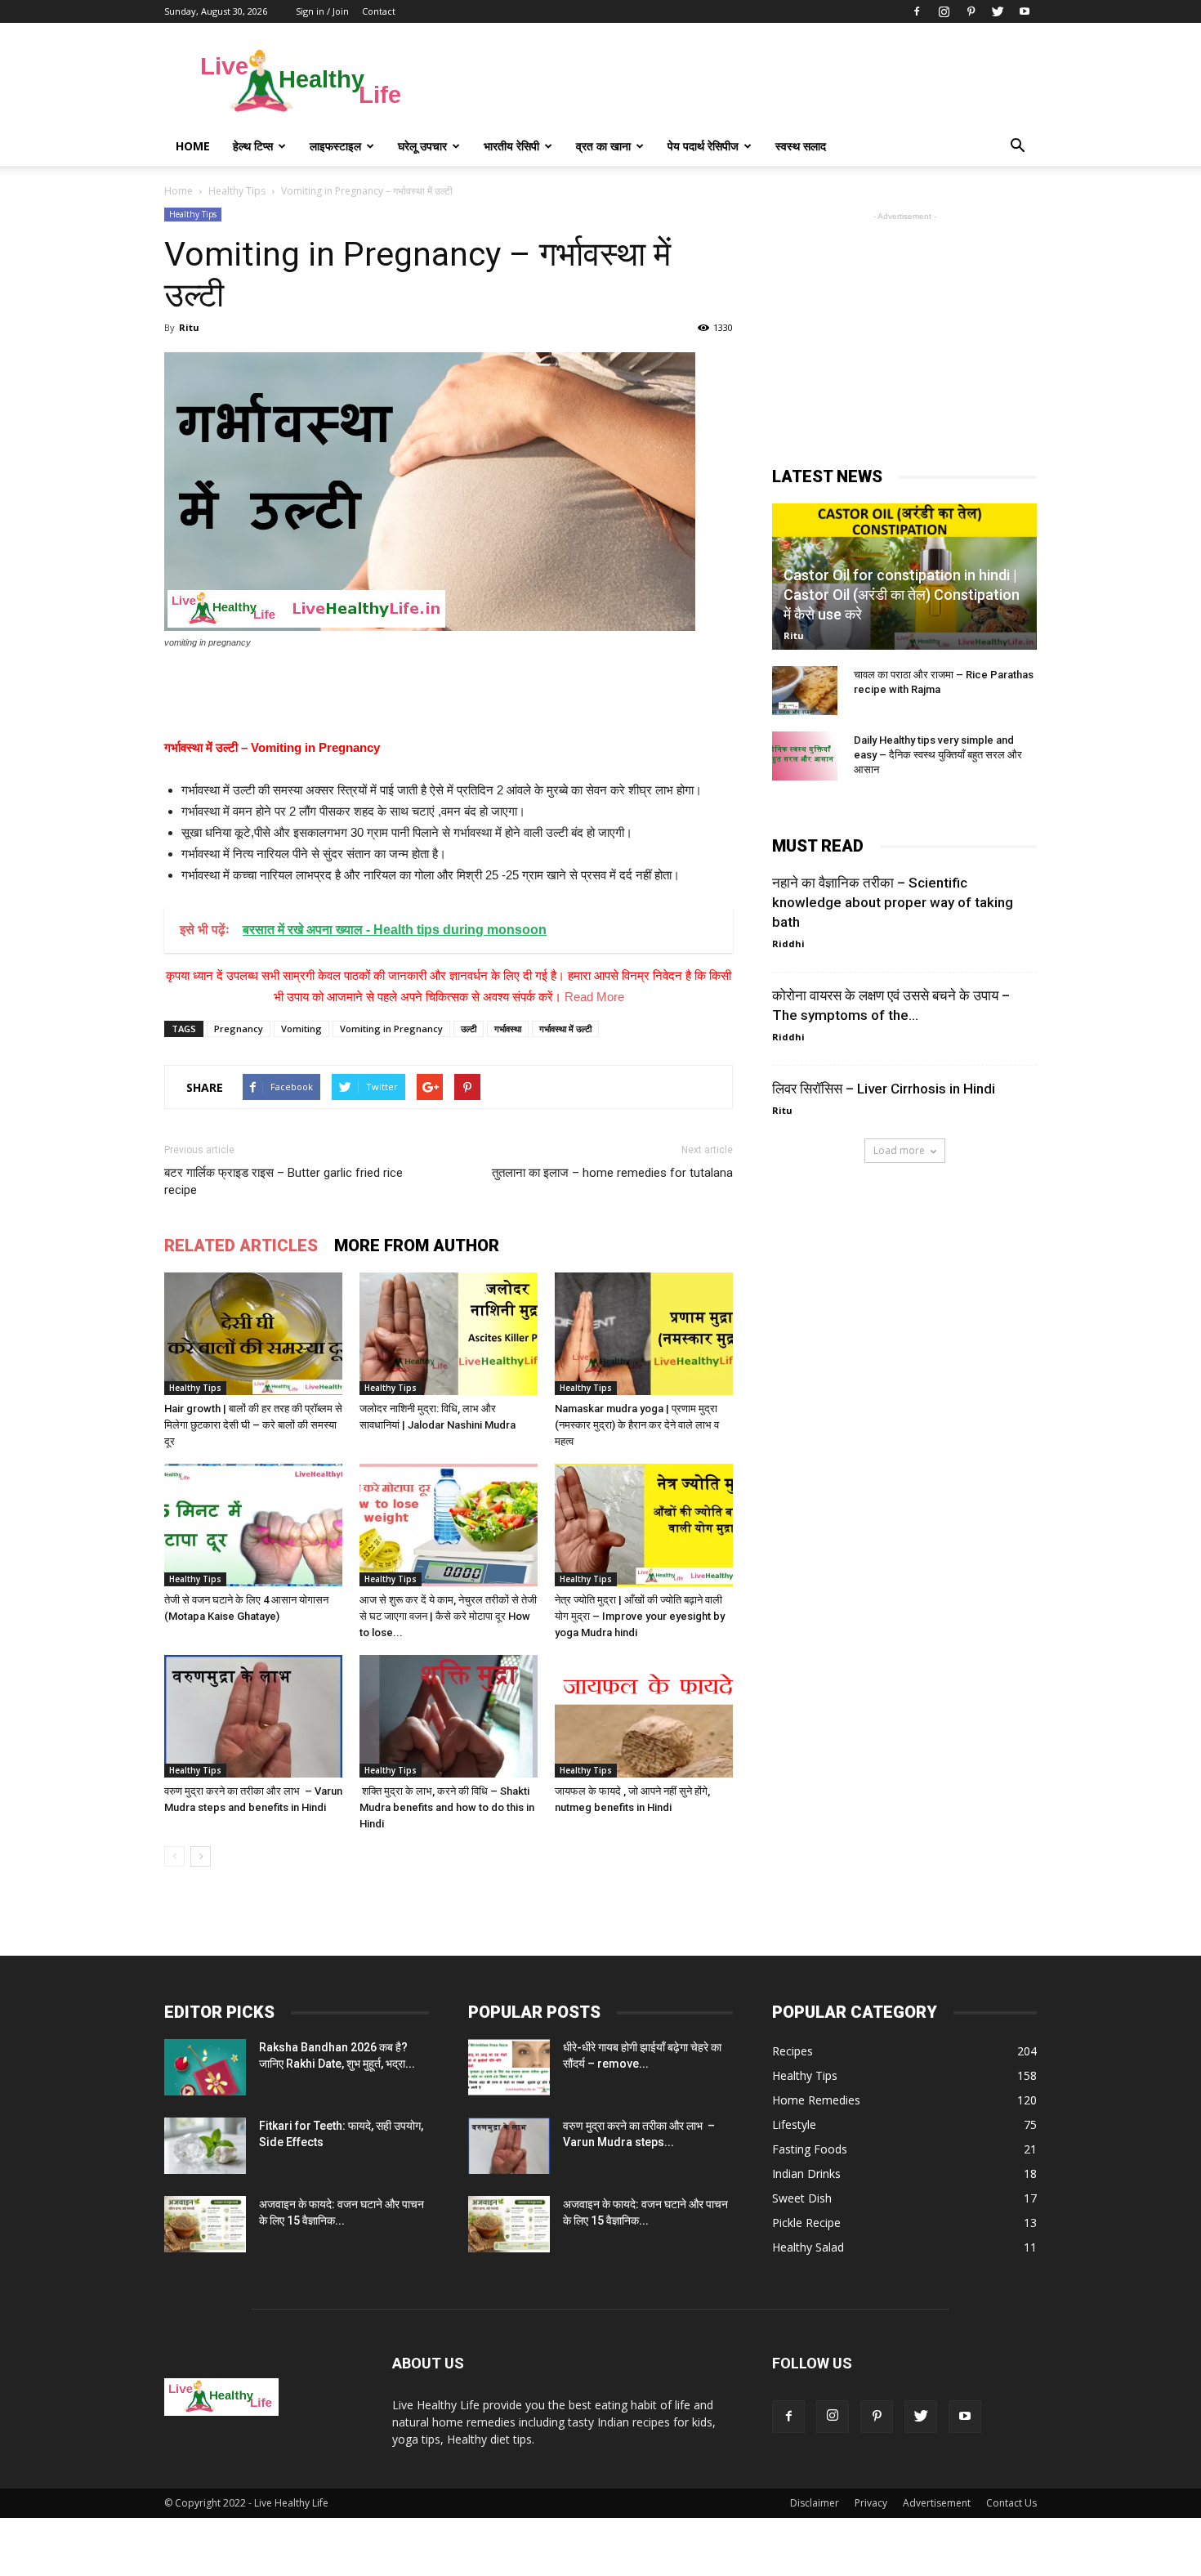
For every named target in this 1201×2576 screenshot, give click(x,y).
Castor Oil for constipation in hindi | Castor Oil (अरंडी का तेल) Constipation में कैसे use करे (902, 595)
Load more (899, 1150)
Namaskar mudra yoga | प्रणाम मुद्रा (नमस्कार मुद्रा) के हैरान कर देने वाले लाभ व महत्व (637, 1425)
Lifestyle (794, 2124)
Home (193, 146)
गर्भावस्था (508, 1029)
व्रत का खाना (603, 146)
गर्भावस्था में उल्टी (565, 1029)
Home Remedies (816, 2100)
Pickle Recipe (806, 2223)
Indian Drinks (806, 2173)
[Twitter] (998, 11)
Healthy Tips (193, 214)
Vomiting (301, 1029)
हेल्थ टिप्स (253, 146)
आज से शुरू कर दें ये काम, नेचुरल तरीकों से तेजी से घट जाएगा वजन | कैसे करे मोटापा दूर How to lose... (448, 1616)
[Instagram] (944, 11)
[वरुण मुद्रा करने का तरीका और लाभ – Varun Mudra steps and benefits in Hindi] (253, 1716)
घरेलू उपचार (422, 146)
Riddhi (788, 944)
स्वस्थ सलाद (801, 146)
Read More (594, 997)
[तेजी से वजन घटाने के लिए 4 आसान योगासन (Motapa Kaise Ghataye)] (253, 1525)
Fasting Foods (810, 2149)
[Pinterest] (971, 11)
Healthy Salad (808, 2247)
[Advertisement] (739, 83)
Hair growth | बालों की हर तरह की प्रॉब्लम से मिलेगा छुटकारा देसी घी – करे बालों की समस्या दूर (253, 1425)
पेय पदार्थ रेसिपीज (703, 146)
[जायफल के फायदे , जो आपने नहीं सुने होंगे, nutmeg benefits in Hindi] (644, 1716)
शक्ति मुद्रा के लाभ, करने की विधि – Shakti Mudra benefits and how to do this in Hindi (447, 1807)
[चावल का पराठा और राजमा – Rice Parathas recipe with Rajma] (805, 691)
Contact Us (1011, 2503)
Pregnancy (239, 1029)
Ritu (189, 327)
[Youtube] (1025, 11)
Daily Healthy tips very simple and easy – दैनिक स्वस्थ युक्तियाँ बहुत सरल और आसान (938, 755)
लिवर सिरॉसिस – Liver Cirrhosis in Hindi (884, 1089)
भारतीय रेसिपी (511, 146)
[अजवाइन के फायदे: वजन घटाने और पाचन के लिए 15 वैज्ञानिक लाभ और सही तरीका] (205, 2224)
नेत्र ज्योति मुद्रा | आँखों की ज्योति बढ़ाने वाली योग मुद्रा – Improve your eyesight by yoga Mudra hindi (640, 1616)
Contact (379, 11)
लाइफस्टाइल (335, 146)
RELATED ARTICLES (241, 1246)
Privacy (871, 2503)
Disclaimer (815, 2503)
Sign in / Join (322, 11)
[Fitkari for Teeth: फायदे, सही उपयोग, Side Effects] (205, 2146)
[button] (1017, 146)
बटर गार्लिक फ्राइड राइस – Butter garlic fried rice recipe (284, 1181)
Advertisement (937, 2503)
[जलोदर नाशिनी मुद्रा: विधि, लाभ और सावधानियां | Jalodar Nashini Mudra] (449, 1334)
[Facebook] (917, 11)
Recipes (792, 2051)
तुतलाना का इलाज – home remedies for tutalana (612, 1173)
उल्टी (469, 1029)
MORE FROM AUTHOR (417, 1246)
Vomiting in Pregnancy (391, 1029)
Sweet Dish (802, 2198)
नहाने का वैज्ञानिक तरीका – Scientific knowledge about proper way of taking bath (893, 902)
